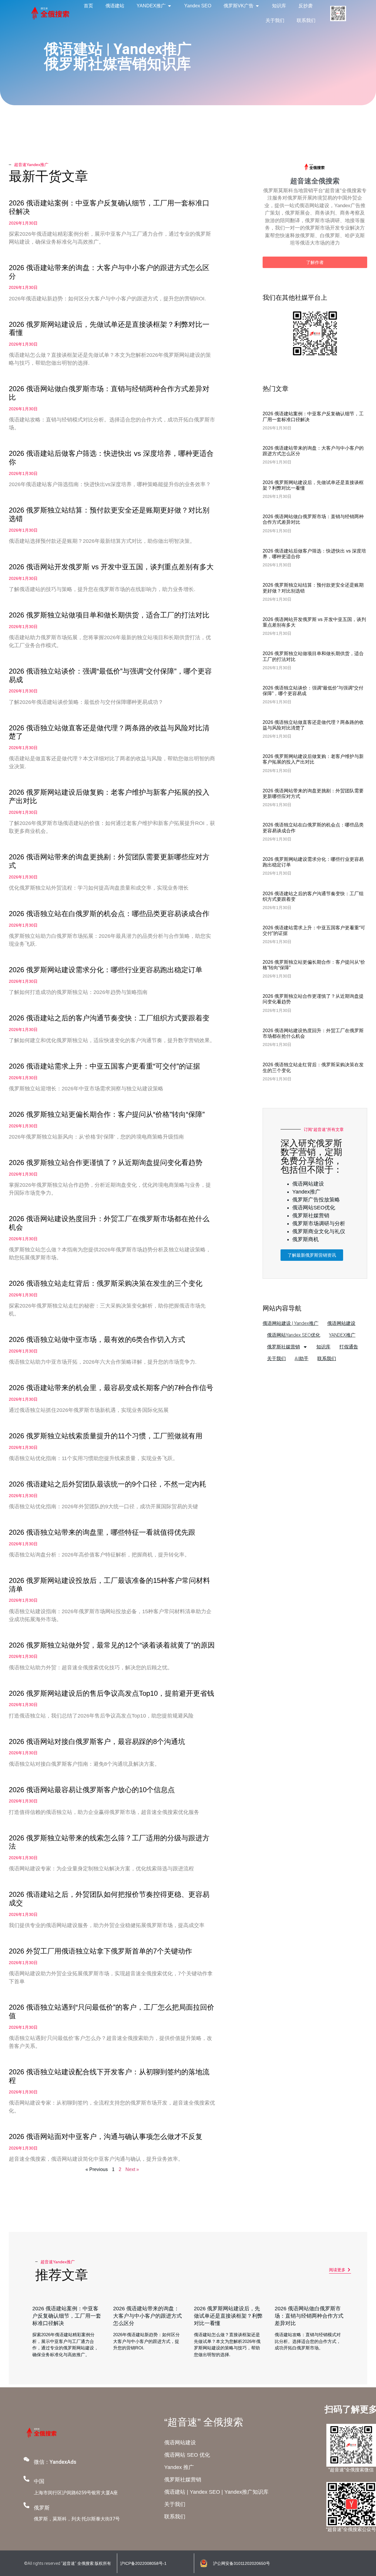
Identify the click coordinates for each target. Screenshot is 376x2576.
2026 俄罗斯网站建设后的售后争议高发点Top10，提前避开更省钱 (111, 1693)
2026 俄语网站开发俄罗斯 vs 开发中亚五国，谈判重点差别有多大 (111, 567)
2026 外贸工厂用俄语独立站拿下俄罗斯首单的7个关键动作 (100, 1951)
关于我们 (276, 1359)
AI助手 (302, 1359)
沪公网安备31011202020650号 (241, 2563)
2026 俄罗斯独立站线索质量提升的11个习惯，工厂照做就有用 (106, 1436)
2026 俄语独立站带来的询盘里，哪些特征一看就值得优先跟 (102, 1532)
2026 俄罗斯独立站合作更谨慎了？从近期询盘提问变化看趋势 (106, 1163)
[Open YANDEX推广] (169, 6)
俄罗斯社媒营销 (283, 1347)
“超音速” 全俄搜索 (204, 2422)
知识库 (323, 1347)
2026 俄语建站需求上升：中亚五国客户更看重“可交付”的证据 (104, 1066)
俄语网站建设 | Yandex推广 (291, 1323)
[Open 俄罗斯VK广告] (257, 6)
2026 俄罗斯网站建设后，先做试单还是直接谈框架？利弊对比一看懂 (228, 2316)
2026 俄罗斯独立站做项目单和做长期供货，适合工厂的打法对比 (109, 615)
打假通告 (349, 1347)
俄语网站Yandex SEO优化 (294, 1335)
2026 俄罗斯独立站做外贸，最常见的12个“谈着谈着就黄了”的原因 (112, 1645)
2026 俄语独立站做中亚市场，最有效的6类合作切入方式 (97, 1339)
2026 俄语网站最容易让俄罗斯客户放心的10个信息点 (92, 1790)
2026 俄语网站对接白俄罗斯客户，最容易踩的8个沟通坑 (97, 1741)
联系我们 (327, 1359)
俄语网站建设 (341, 1323)
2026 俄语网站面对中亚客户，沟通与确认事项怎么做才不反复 (106, 2136)
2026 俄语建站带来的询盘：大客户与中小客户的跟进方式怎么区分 (147, 2316)
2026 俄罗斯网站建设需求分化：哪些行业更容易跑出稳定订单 (106, 970)
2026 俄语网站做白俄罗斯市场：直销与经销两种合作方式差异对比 (309, 2316)
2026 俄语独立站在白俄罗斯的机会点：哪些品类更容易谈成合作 (109, 914)
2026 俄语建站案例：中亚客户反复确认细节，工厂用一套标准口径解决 (67, 2316)
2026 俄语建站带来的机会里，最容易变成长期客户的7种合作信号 (111, 1388)
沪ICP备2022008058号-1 (143, 2563)
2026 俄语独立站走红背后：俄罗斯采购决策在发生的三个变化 (106, 1283)
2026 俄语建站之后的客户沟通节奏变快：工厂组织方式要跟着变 (109, 1018)
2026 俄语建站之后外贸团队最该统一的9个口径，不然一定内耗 (108, 1484)
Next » (132, 2169)
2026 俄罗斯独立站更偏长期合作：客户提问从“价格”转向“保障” (107, 1114)
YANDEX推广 (342, 1335)
